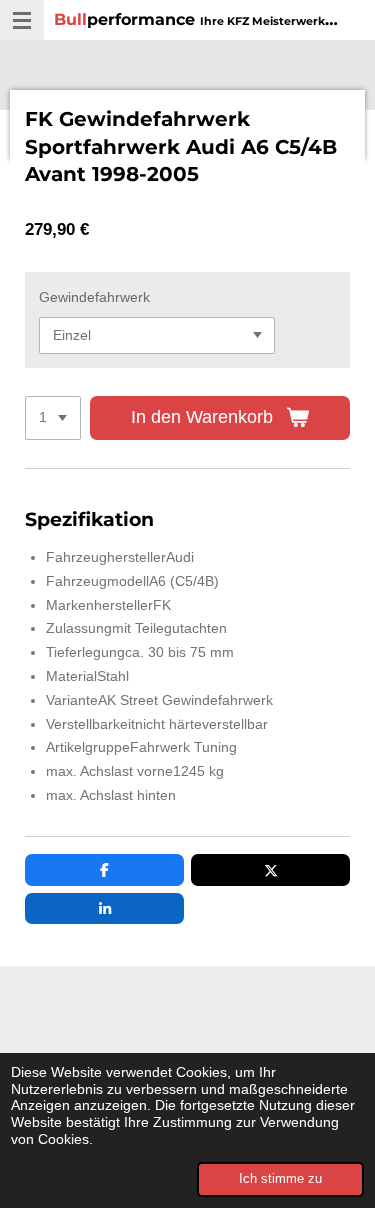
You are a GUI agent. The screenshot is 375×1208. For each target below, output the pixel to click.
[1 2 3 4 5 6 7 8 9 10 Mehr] (53, 418)
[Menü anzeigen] (22, 20)
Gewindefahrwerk (94, 297)
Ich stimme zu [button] (280, 1179)
